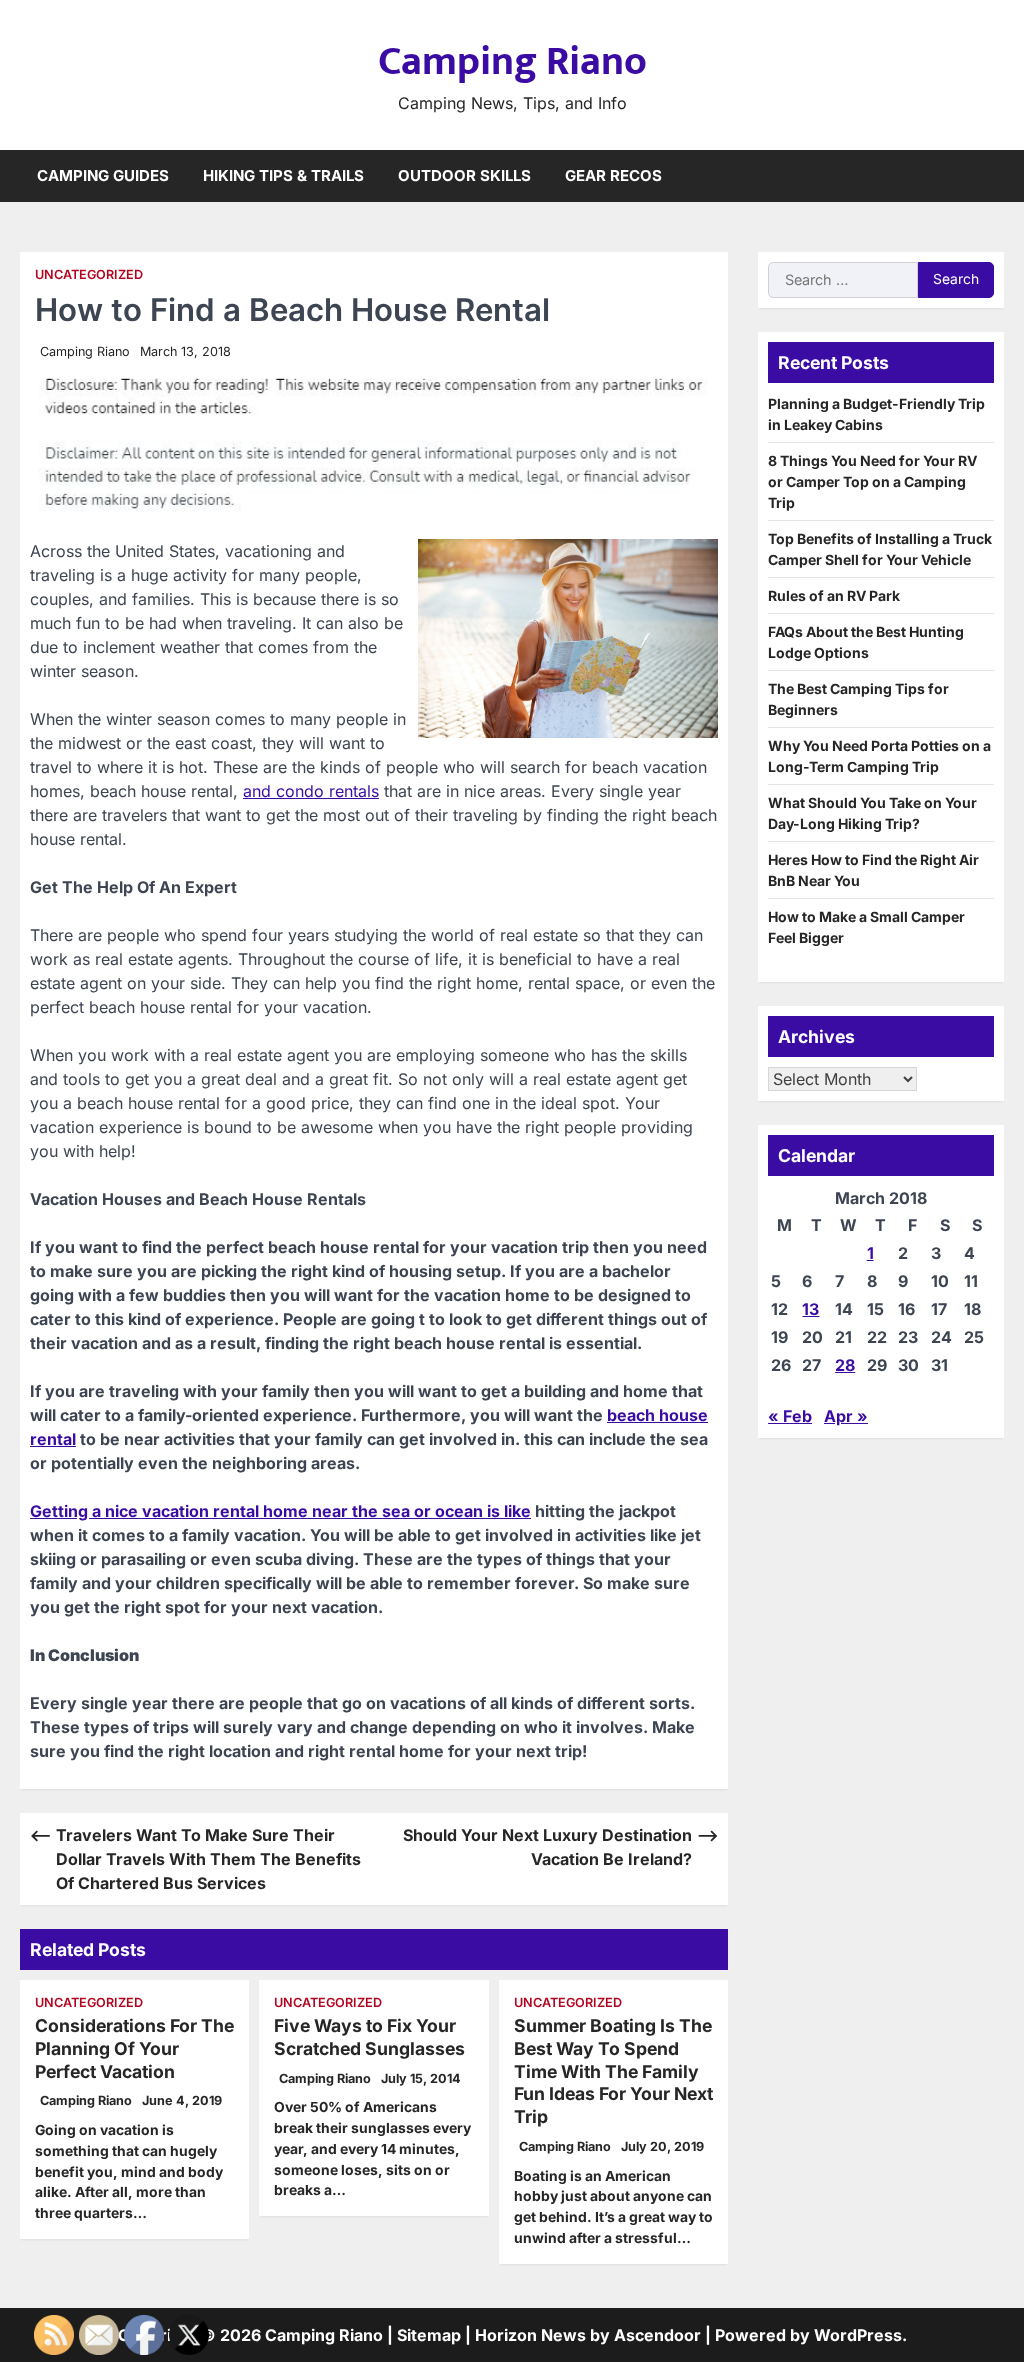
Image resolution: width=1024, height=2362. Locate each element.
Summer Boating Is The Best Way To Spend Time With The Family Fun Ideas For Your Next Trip (613, 2071)
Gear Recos (613, 175)
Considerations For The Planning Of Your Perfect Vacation (134, 2048)
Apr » (846, 1416)
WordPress (858, 2335)
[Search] (989, 176)
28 (845, 1365)
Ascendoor (657, 2335)
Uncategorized (89, 274)
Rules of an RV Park (834, 595)
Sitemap (429, 2335)
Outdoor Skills (464, 175)
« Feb (790, 1416)
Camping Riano (512, 62)
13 (810, 1309)
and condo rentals (311, 791)
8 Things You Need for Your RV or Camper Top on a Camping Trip (872, 481)
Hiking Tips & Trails (283, 175)
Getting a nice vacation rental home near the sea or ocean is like (280, 1511)
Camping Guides (103, 175)
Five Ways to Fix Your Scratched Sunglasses (369, 2037)
